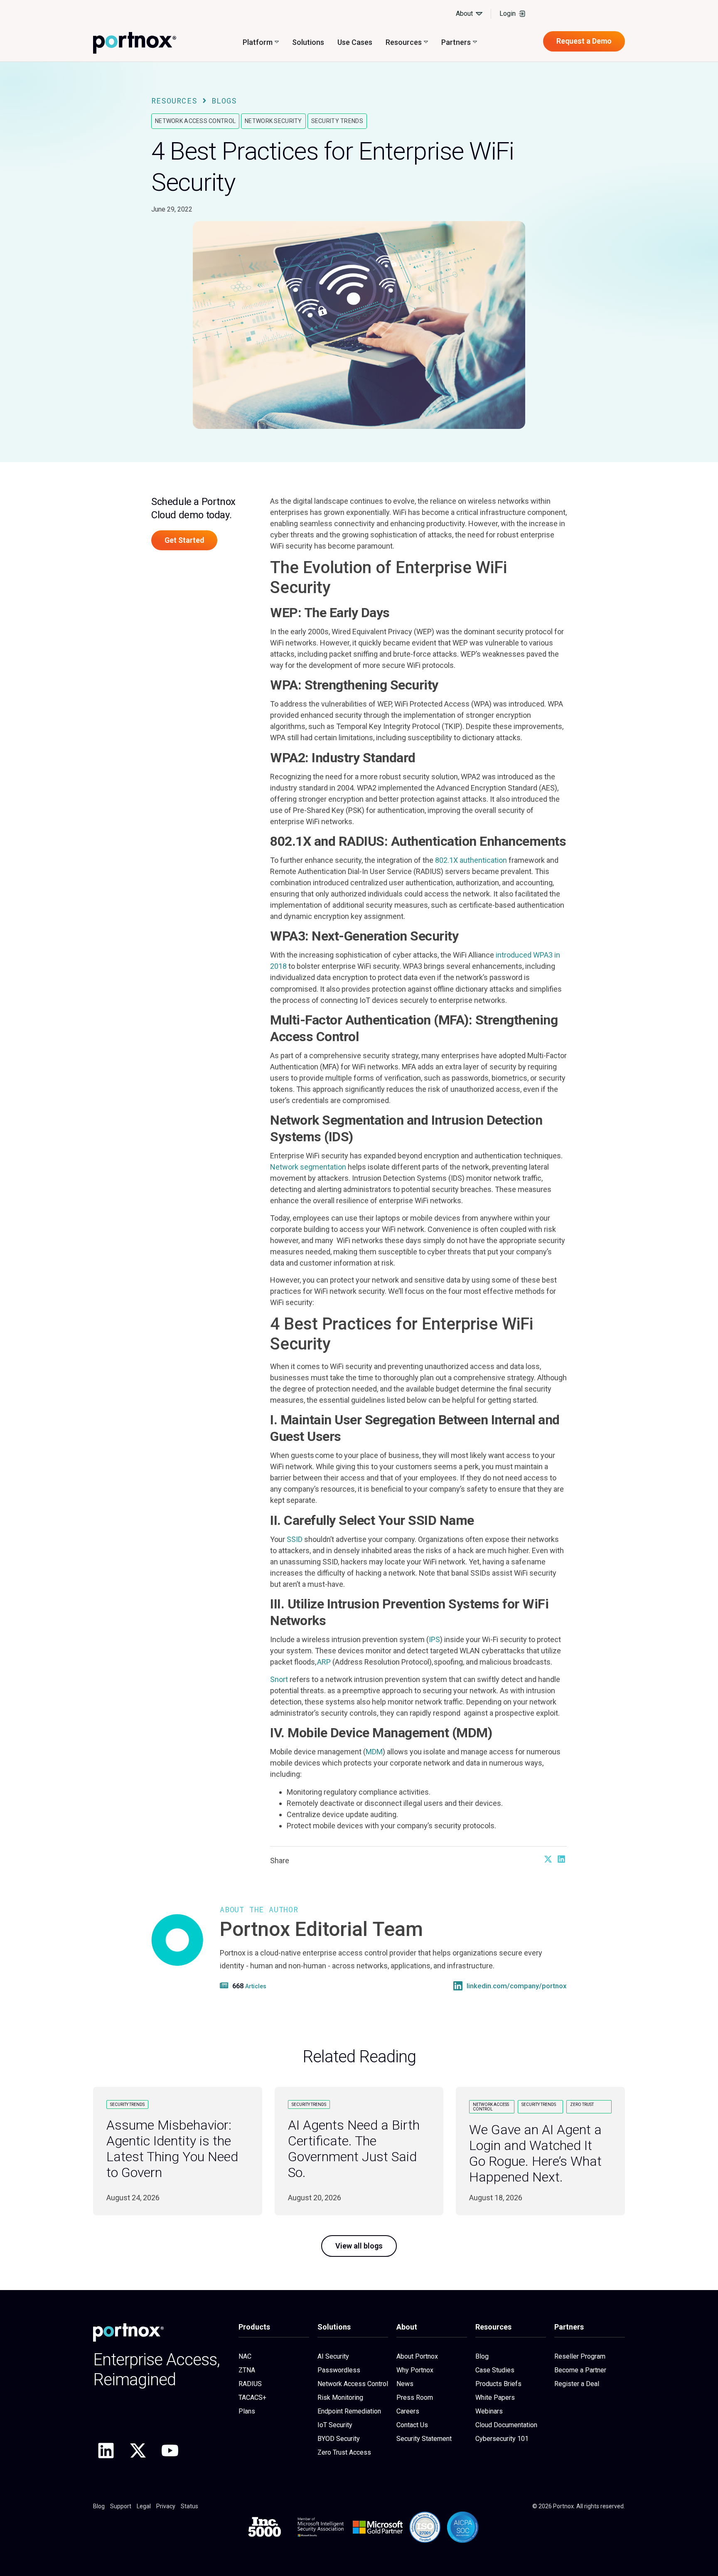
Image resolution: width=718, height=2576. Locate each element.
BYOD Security (339, 2439)
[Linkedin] (106, 2450)
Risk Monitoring (340, 2397)
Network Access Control (195, 121)
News (405, 2384)
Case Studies (495, 2370)
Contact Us (412, 2425)
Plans (247, 2411)
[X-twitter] (138, 2450)
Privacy (166, 2506)
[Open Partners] (475, 42)
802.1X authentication (471, 860)
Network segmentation (308, 1167)
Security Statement (424, 2439)
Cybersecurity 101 (502, 2439)
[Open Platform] (277, 42)
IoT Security (335, 2425)
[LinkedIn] (458, 1986)
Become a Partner (580, 2370)
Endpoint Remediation (349, 2411)
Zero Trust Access (344, 2452)
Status (189, 2506)
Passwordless (339, 2370)
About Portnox (417, 2356)
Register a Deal (577, 2384)
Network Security (273, 121)
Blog (482, 2356)
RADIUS (250, 2384)
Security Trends (337, 121)
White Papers (495, 2397)
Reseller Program (580, 2356)
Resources (174, 101)
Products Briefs (498, 2384)
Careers (408, 2411)
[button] (548, 1859)
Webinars (489, 2411)
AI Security (333, 2356)
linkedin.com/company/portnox (517, 1986)
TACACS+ (252, 2397)
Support (121, 2506)
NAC (245, 2356)
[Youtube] (170, 2450)
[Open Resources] (426, 42)
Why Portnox (415, 2370)
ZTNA (247, 2370)
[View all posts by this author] (225, 1985)
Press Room (415, 2397)
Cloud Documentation (506, 2425)
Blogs (224, 101)
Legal (144, 2506)
